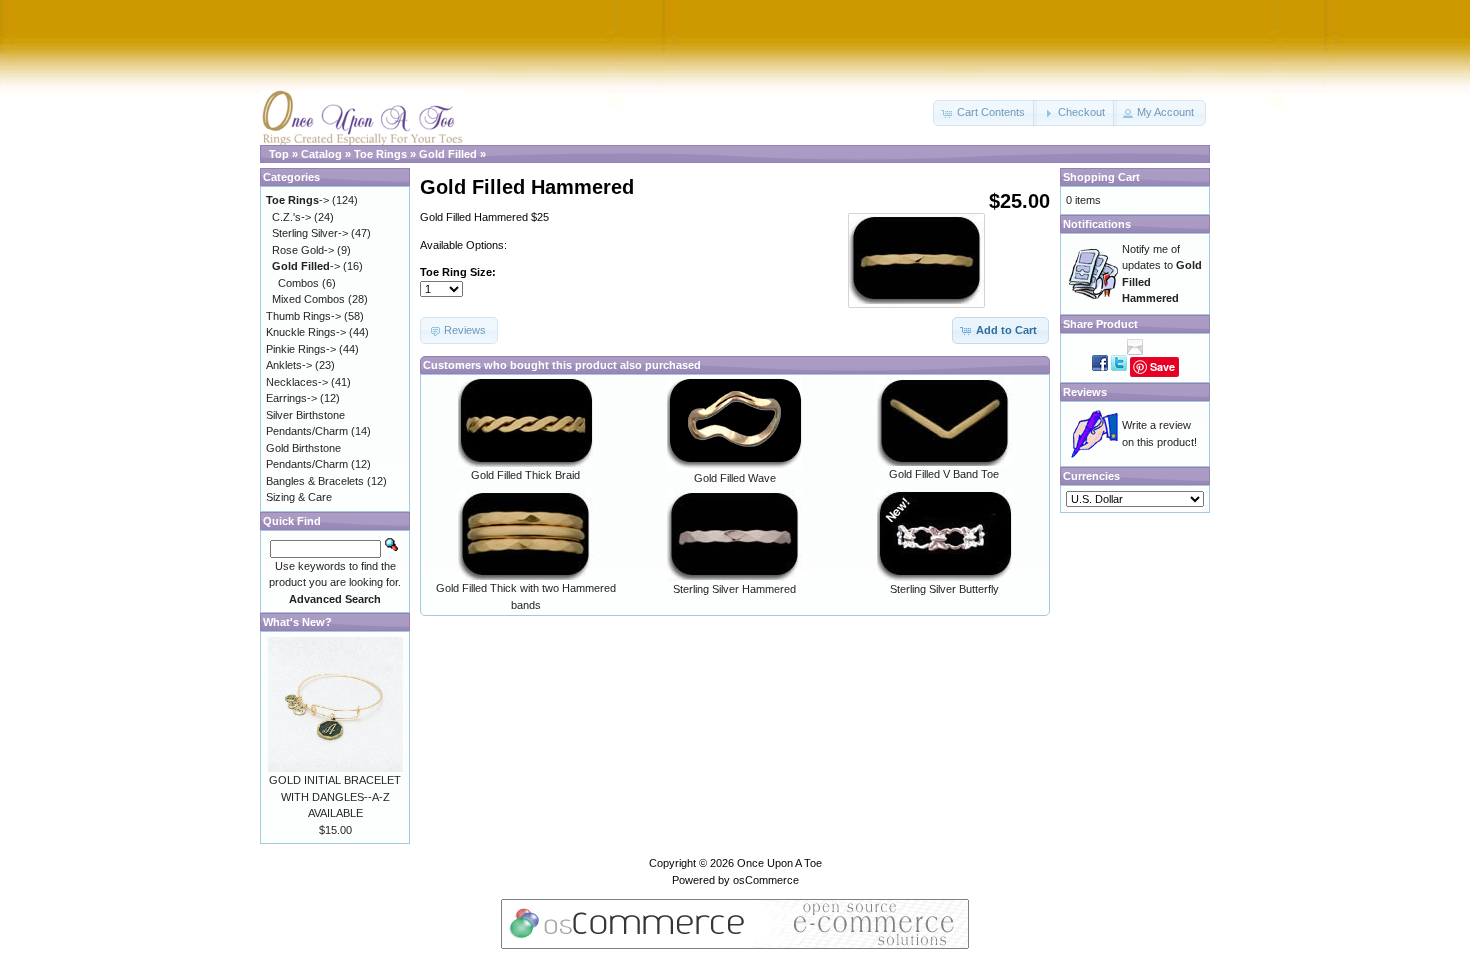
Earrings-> (291, 398)
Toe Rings (380, 154)
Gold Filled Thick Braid (525, 475)
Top (279, 154)
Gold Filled (448, 154)
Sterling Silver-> (310, 233)
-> (297, 200)
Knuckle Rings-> (306, 332)
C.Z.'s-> (291, 217)
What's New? (297, 622)
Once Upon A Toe (779, 863)
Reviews (1085, 392)
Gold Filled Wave (735, 478)
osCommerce (766, 880)
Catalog (321, 154)
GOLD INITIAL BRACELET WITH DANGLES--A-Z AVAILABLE (335, 796)
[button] (985, 113)
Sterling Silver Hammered (734, 589)
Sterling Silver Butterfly (944, 589)
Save (1162, 366)
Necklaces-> (297, 382)
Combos (298, 283)
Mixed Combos (308, 299)
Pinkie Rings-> (301, 349)
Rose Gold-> (303, 250)
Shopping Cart (1101, 177)
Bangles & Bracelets (315, 481)
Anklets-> (289, 365)
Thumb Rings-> (303, 316)
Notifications (1097, 224)
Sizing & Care (299, 497)
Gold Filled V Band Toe (944, 474)
